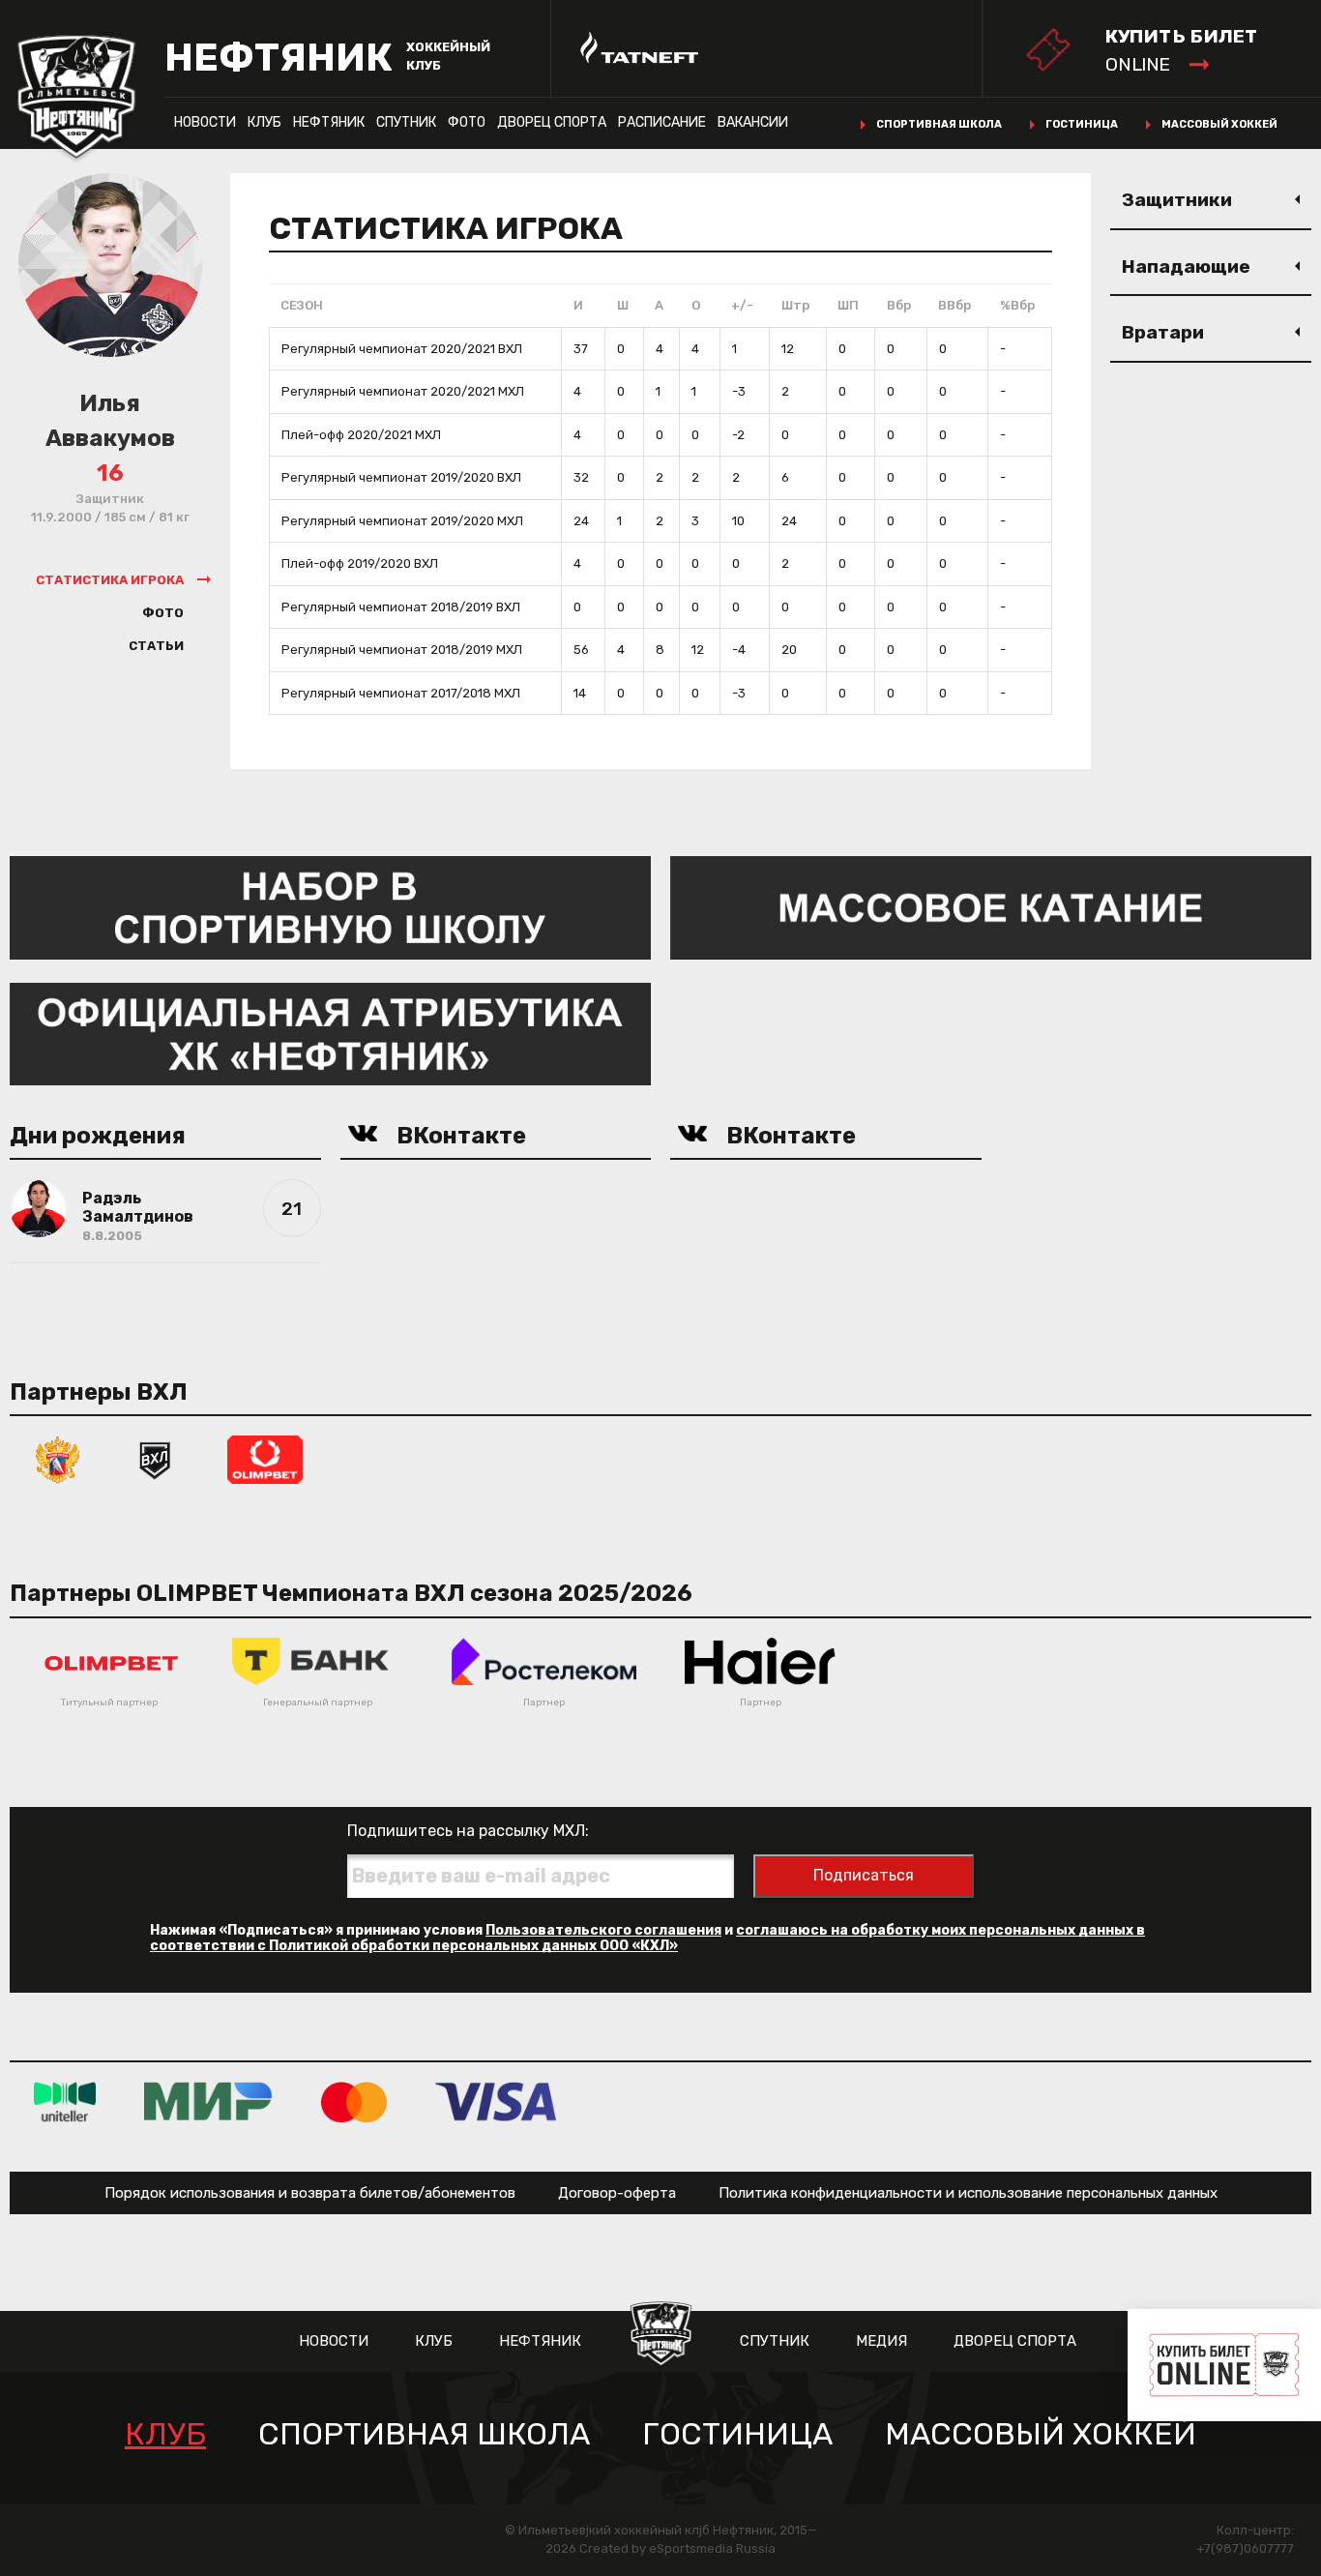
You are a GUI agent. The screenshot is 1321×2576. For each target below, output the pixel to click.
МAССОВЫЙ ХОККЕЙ (1041, 2434)
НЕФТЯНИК (329, 122)
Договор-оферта (617, 2193)
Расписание (662, 122)
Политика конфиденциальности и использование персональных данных (968, 2193)
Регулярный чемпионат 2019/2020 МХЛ (402, 521)
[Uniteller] (65, 2101)
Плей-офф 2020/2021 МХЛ (361, 435)
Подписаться (864, 1875)
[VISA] (496, 2101)
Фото (467, 122)
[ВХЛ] (155, 1458)
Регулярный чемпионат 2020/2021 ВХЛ (402, 349)
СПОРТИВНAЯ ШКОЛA (424, 2434)
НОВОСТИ (205, 122)
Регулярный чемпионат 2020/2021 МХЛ (403, 391)
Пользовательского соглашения (603, 1930)
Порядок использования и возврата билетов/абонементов (310, 2193)
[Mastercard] (354, 2101)
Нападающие (1186, 266)
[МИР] (208, 2101)
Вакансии (753, 122)
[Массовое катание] (991, 907)
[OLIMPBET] (265, 1458)
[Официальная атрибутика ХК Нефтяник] (330, 1033)
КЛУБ (264, 122)
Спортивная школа (939, 124)
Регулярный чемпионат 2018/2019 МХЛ (402, 650)
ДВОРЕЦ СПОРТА (552, 122)
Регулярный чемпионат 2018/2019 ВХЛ (401, 607)
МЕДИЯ (881, 2341)
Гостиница (1082, 124)
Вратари (1163, 332)
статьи (156, 646)
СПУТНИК (406, 122)
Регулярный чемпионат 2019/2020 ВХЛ (401, 477)
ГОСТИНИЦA (737, 2434)
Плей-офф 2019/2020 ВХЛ (360, 563)
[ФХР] (58, 1458)
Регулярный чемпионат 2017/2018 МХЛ (401, 693)
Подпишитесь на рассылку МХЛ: (468, 1831)
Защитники (1177, 200)
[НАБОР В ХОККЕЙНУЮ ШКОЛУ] (330, 907)
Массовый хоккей (1219, 124)
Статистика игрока (110, 580)
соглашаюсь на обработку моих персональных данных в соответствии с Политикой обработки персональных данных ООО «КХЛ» (647, 1938)
